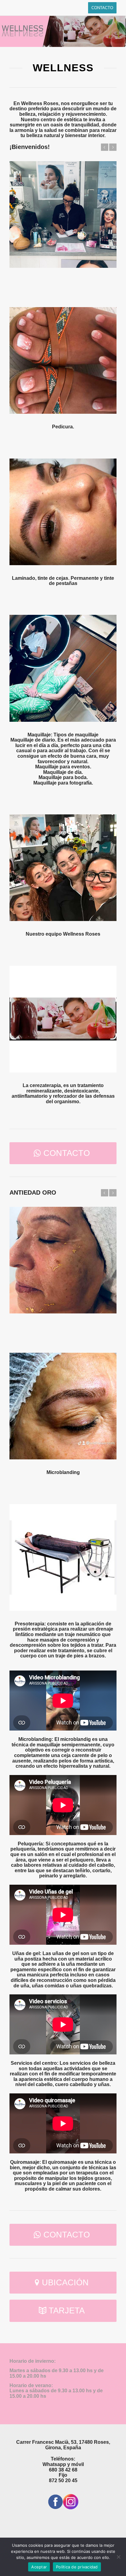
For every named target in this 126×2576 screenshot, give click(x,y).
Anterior (105, 147)
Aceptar (39, 2567)
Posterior (113, 147)
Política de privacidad (77, 2567)
